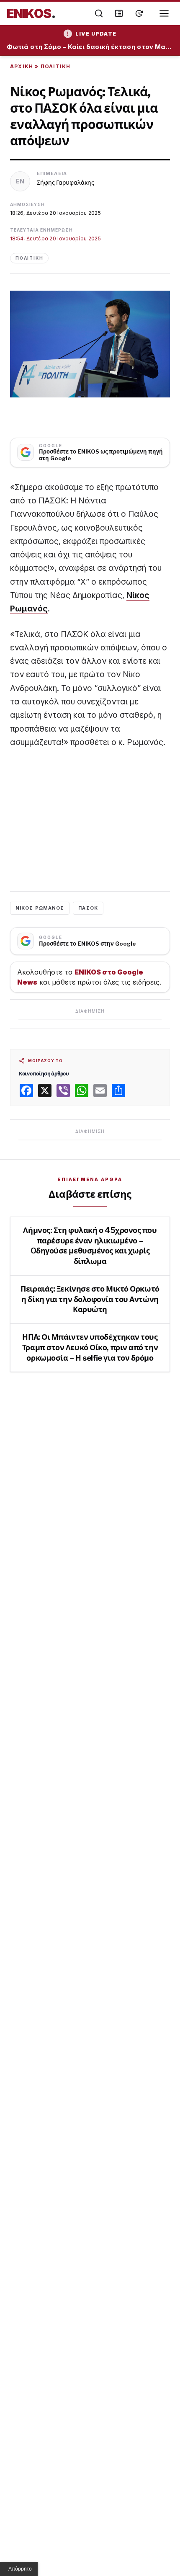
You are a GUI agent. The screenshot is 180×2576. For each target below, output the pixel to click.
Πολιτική (56, 66)
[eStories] (139, 13)
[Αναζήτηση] (99, 13)
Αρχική (22, 66)
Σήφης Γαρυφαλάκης (66, 182)
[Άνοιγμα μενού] (164, 13)
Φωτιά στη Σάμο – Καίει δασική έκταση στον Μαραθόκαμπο (90, 47)
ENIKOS (31, 13)
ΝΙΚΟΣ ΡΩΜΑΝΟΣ (40, 908)
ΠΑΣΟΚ (88, 908)
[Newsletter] (119, 13)
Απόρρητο (20, 2569)
